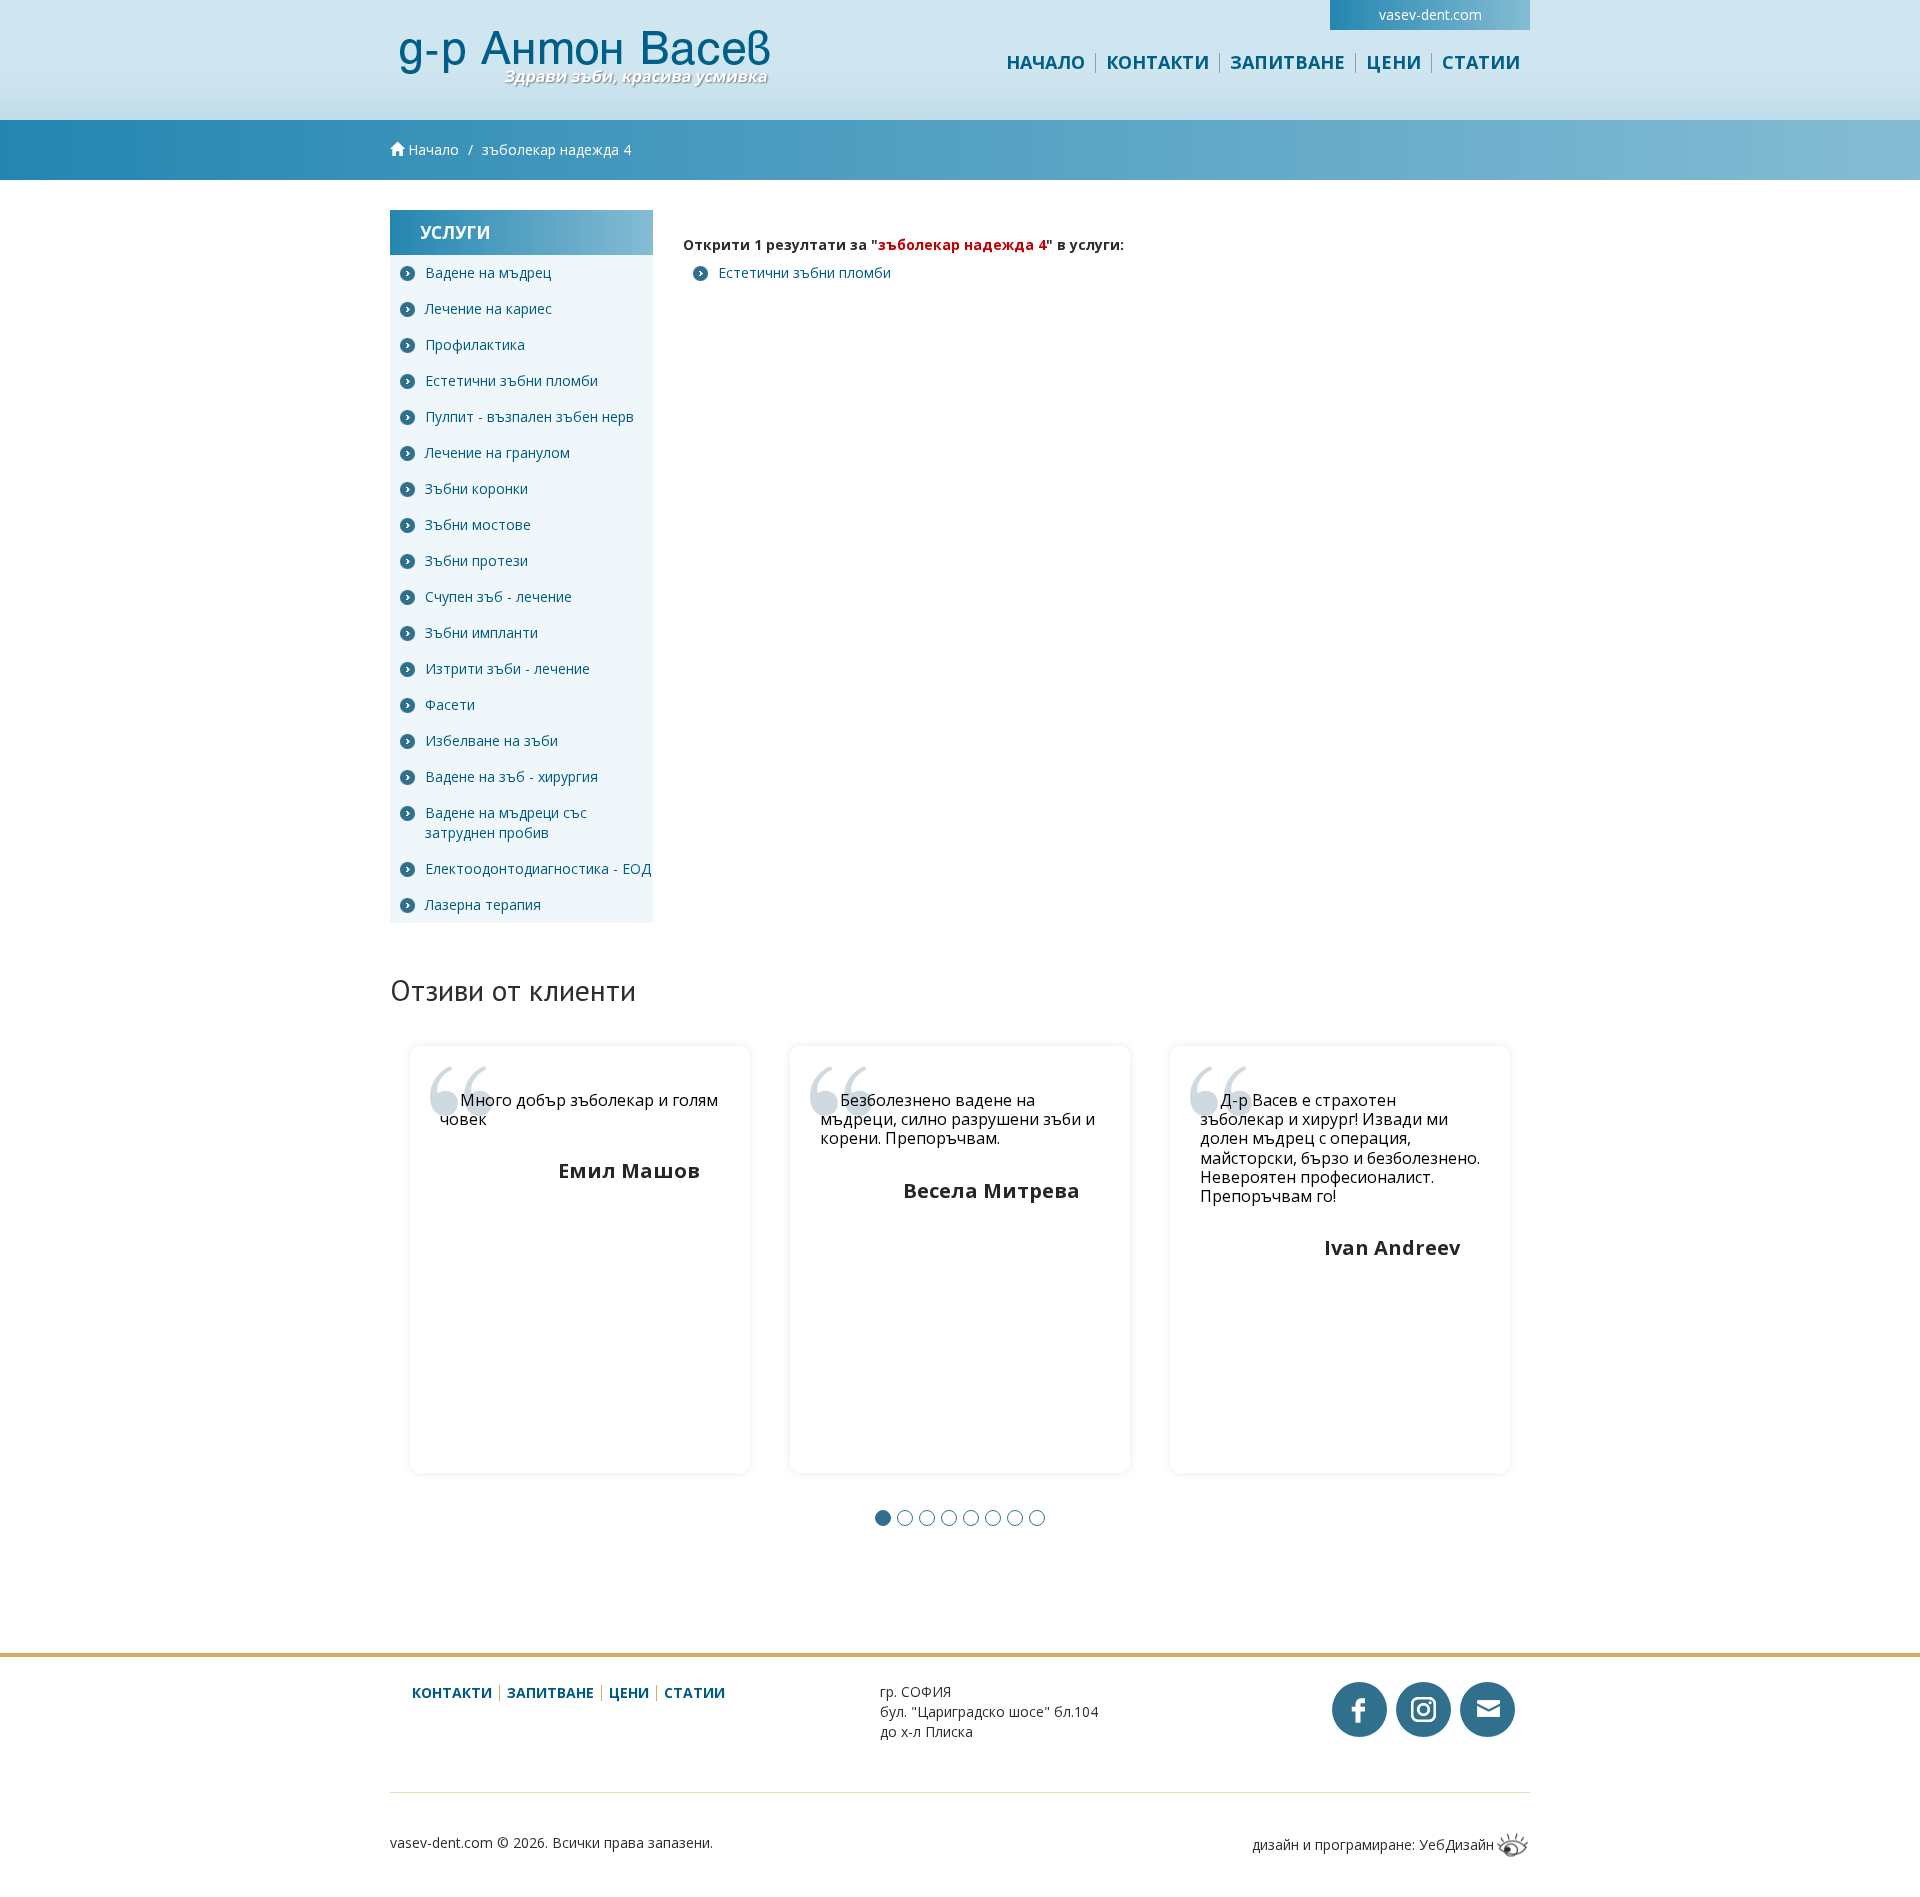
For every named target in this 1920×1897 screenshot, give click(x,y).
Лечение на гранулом (497, 452)
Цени (1393, 62)
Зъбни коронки (476, 488)
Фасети (450, 704)
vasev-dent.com (1430, 14)
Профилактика (475, 344)
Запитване (1287, 62)
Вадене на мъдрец (488, 272)
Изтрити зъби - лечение (507, 668)
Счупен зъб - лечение (498, 596)
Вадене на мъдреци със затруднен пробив (506, 822)
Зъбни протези (476, 560)
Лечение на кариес (488, 308)
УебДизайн (1456, 1844)
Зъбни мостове (478, 524)
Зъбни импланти (481, 632)
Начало (1045, 62)
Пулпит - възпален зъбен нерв (529, 416)
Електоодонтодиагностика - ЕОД (538, 868)
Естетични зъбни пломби (511, 380)
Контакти (1157, 62)
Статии (1481, 62)
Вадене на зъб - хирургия (511, 776)
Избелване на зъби (491, 740)
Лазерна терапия (483, 904)
